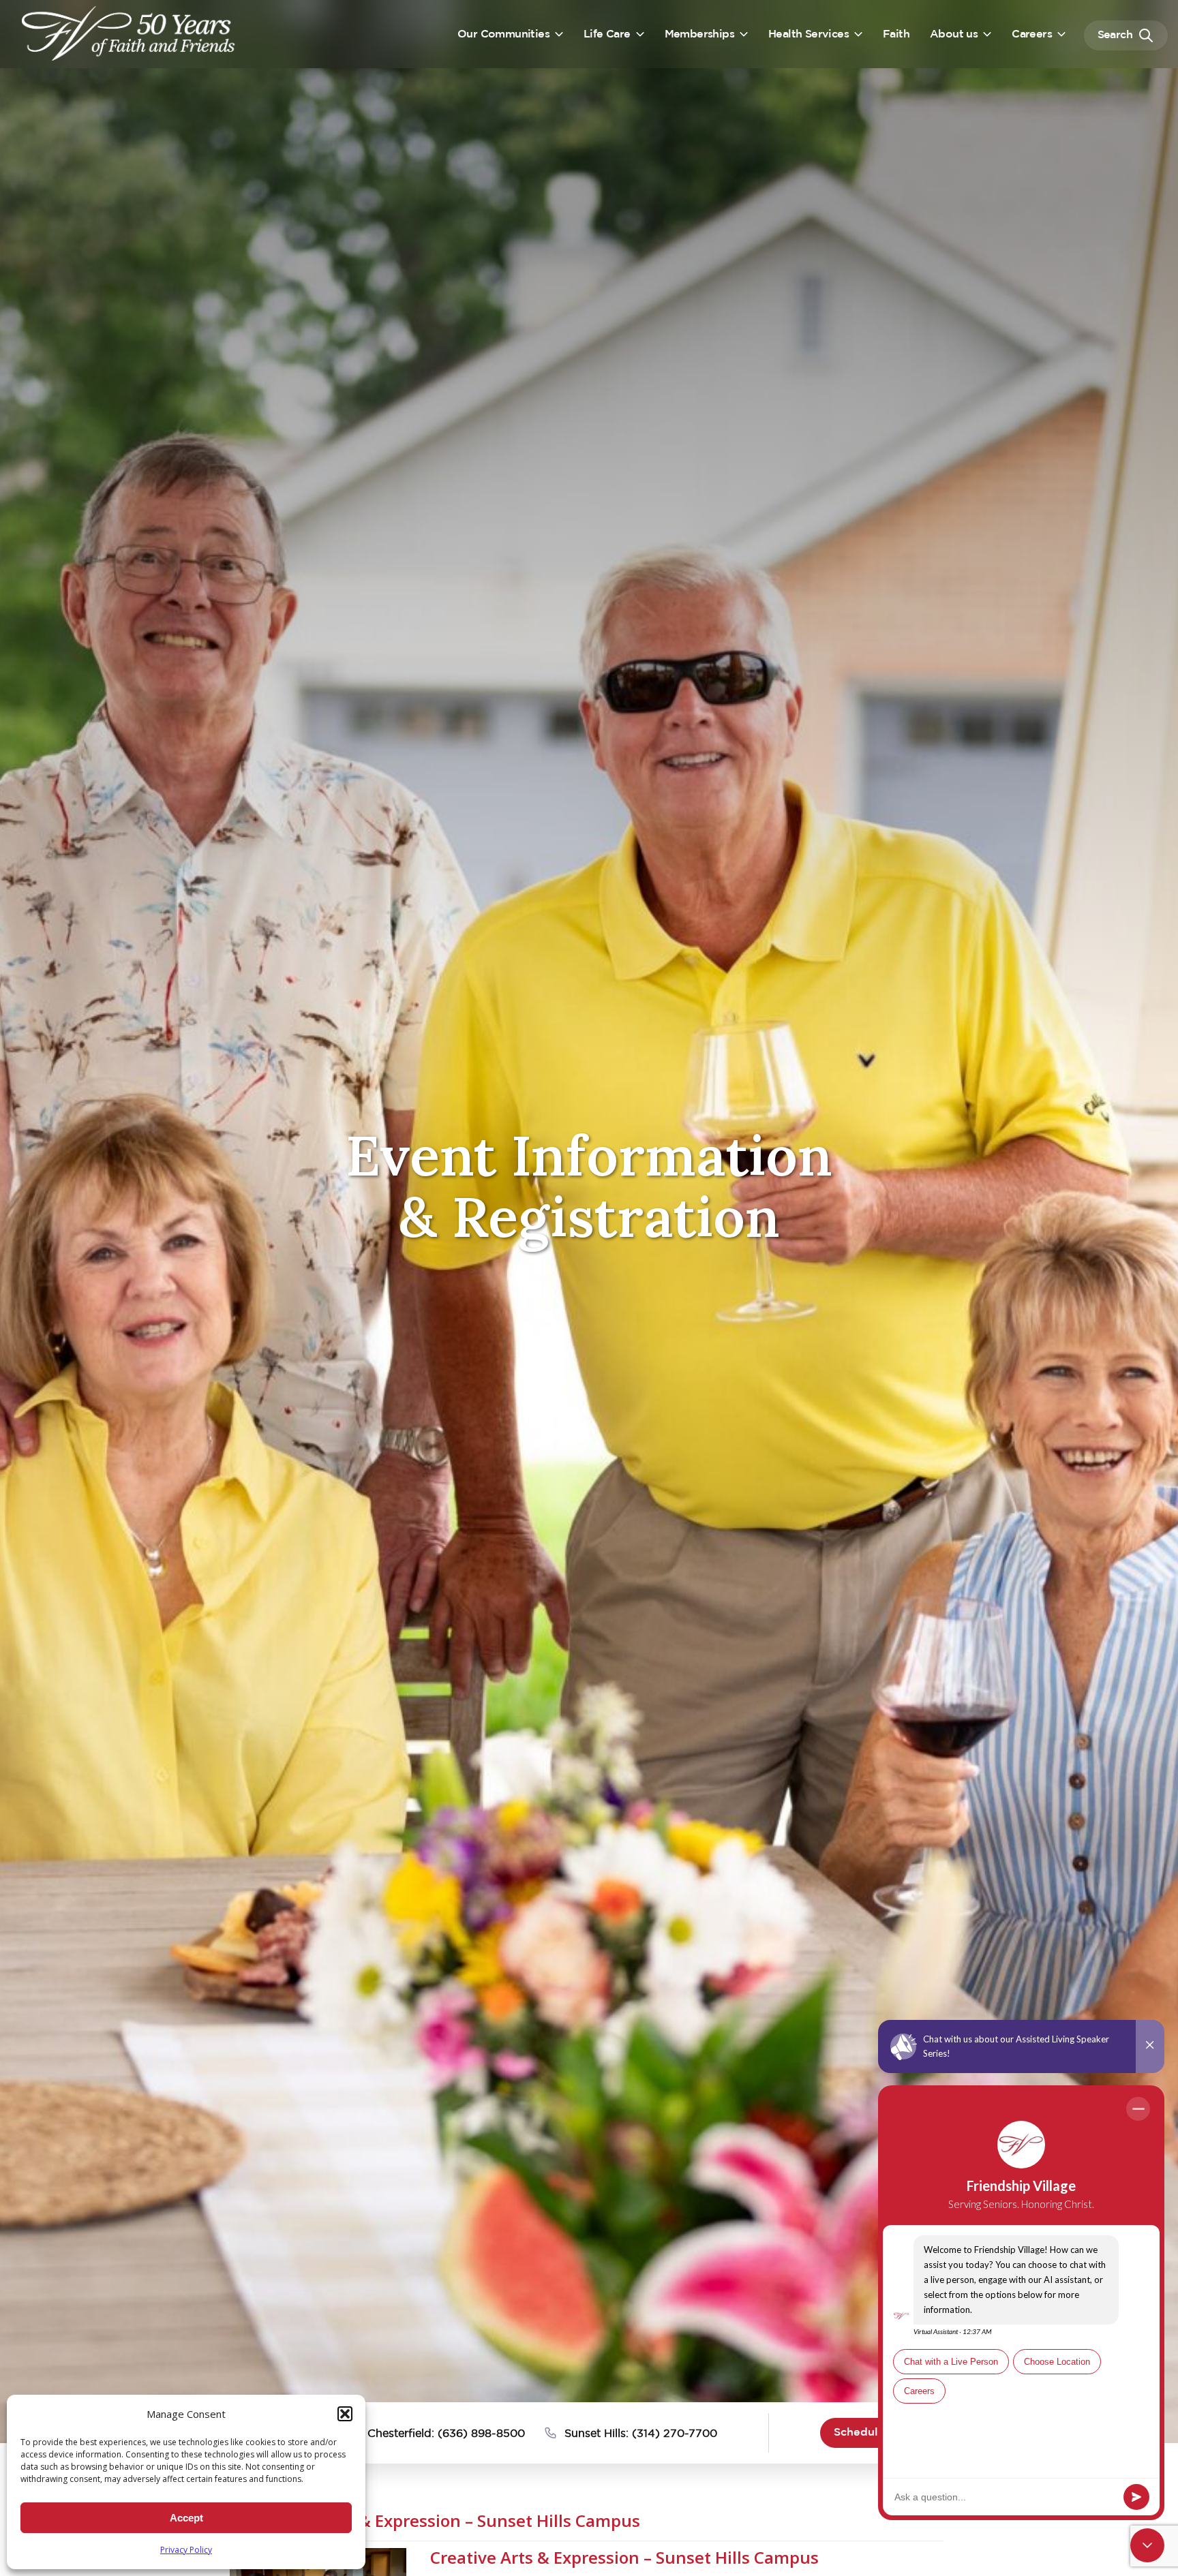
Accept (186, 2518)
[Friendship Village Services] (129, 33)
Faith (896, 34)
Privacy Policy (186, 2550)
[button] (345, 2414)
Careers (1032, 34)
